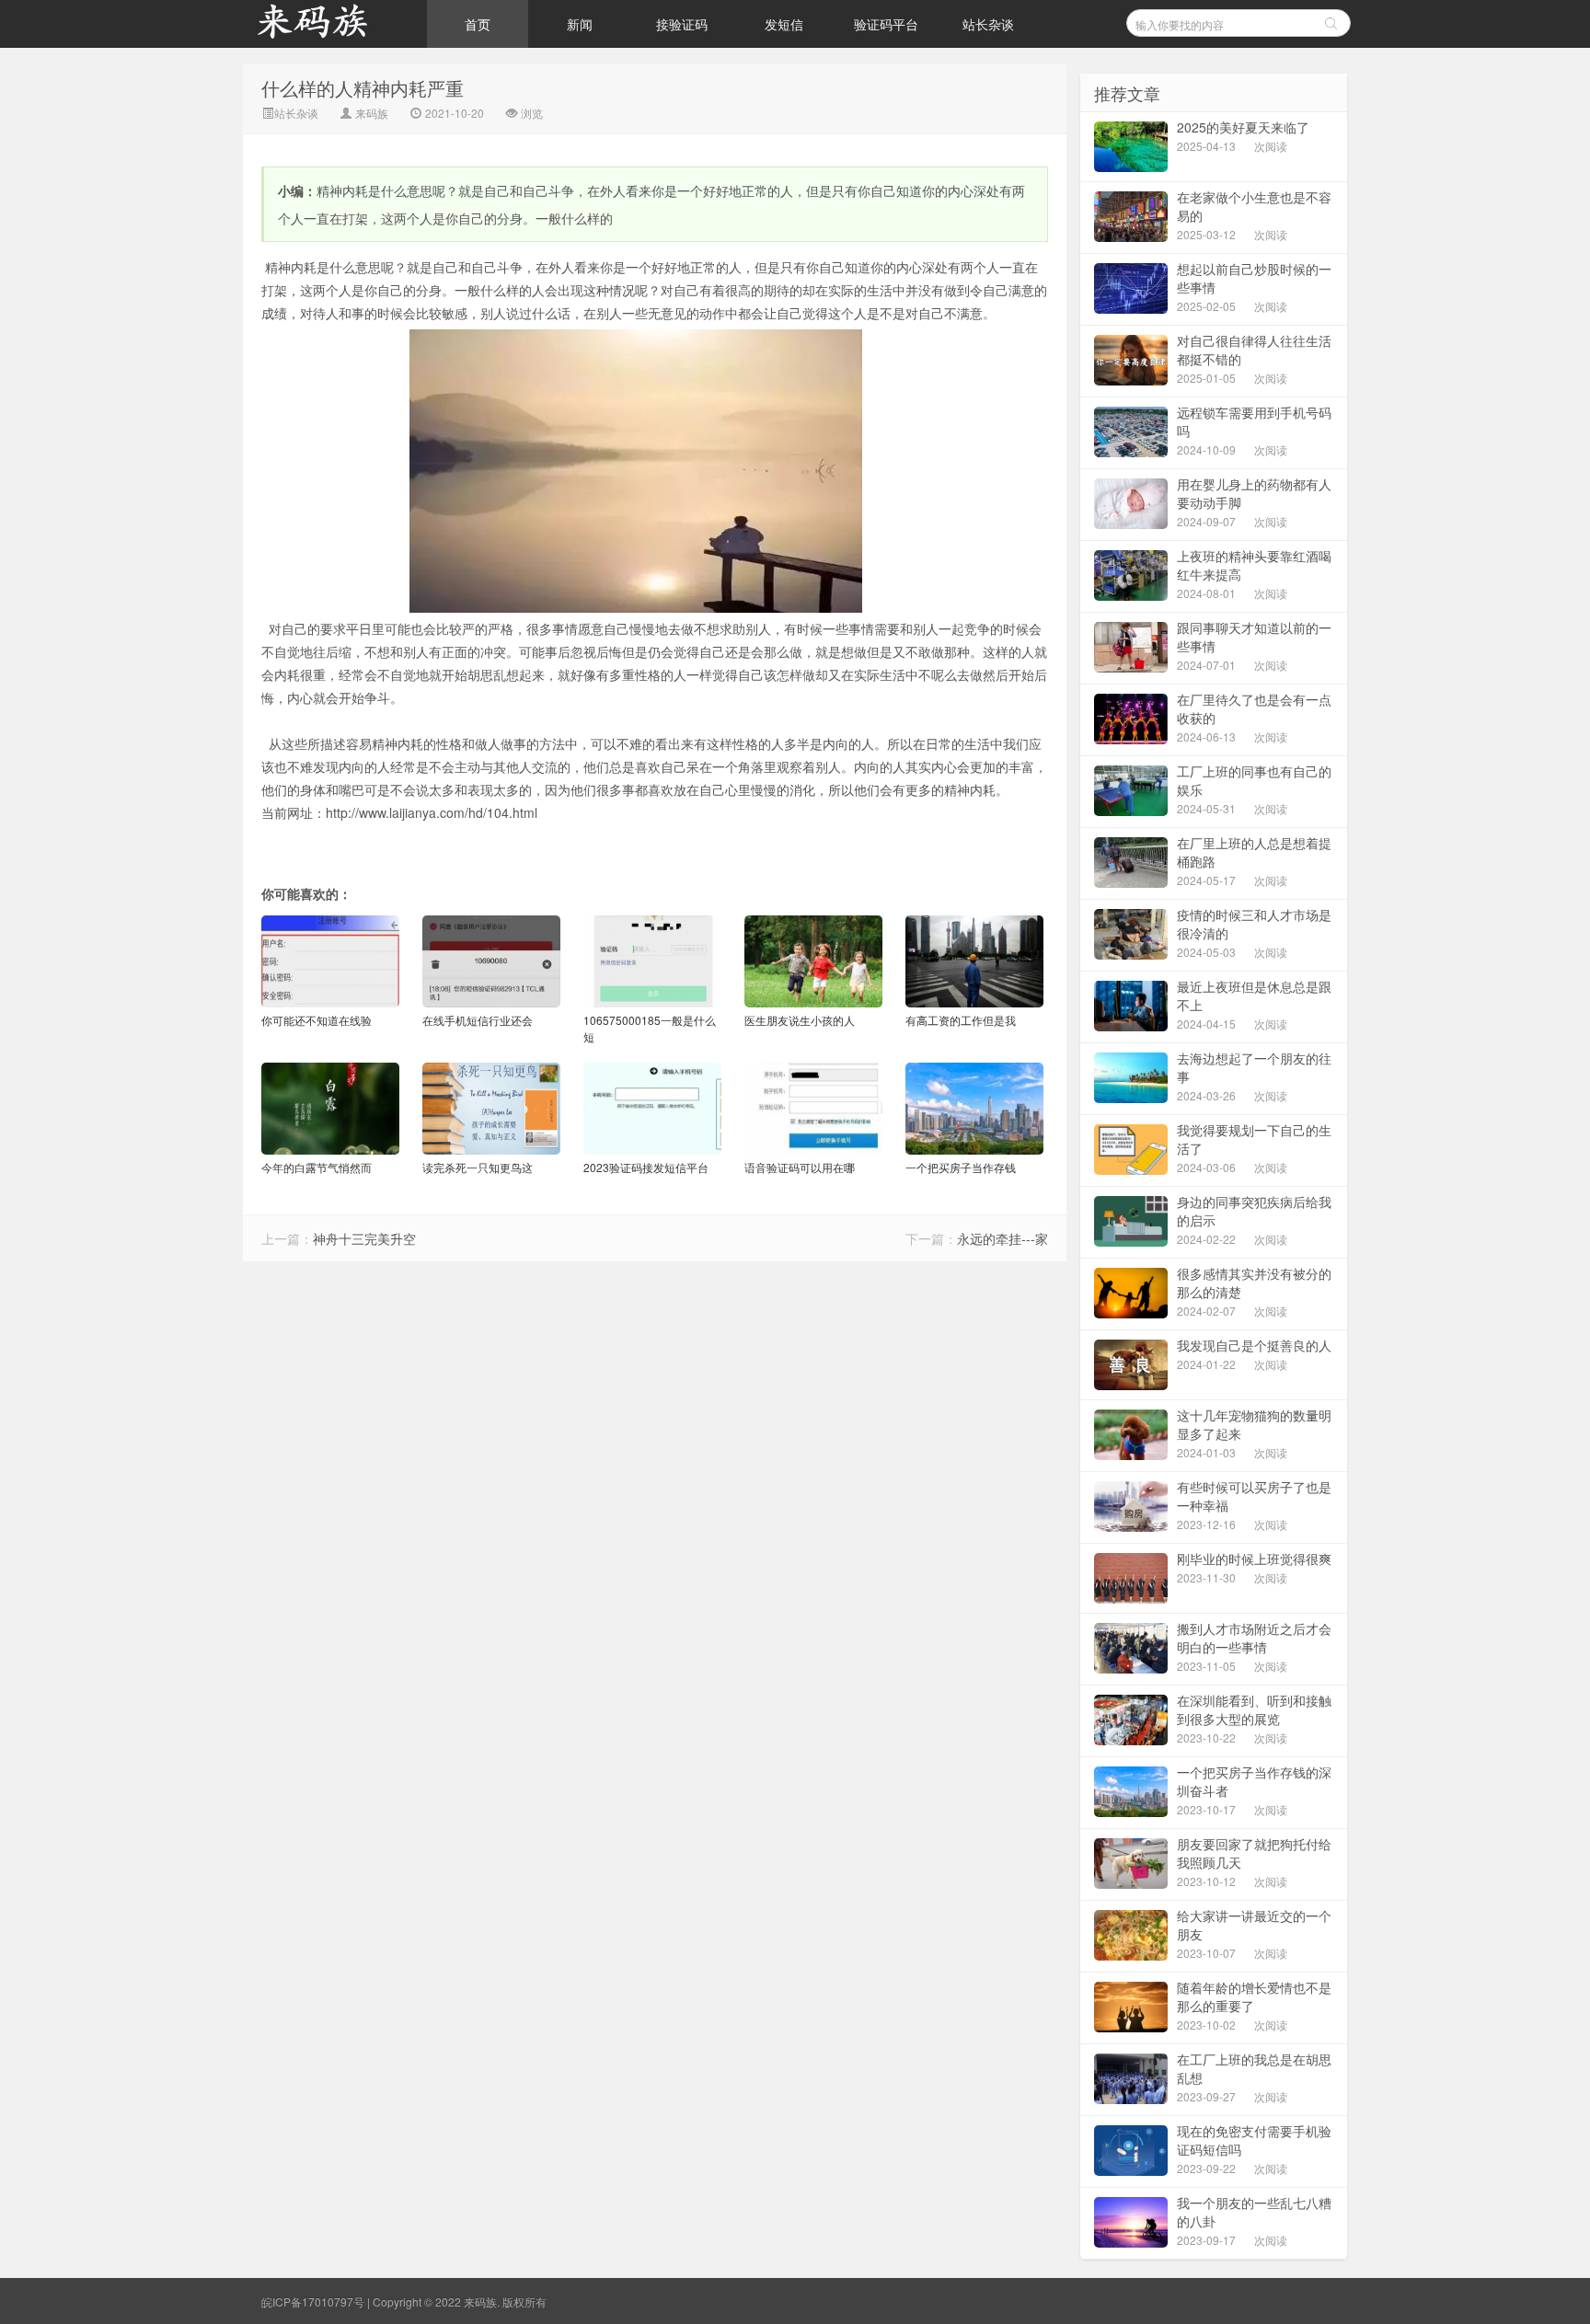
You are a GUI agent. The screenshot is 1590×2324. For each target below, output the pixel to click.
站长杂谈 (988, 24)
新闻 (580, 24)
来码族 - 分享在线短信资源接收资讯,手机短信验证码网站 (335, 24)
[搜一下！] (1331, 23)
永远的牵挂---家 (1002, 1238)
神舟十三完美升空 (364, 1238)
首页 (478, 24)
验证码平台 (886, 24)
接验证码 (682, 24)
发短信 (784, 24)
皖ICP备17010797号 (313, 2301)
